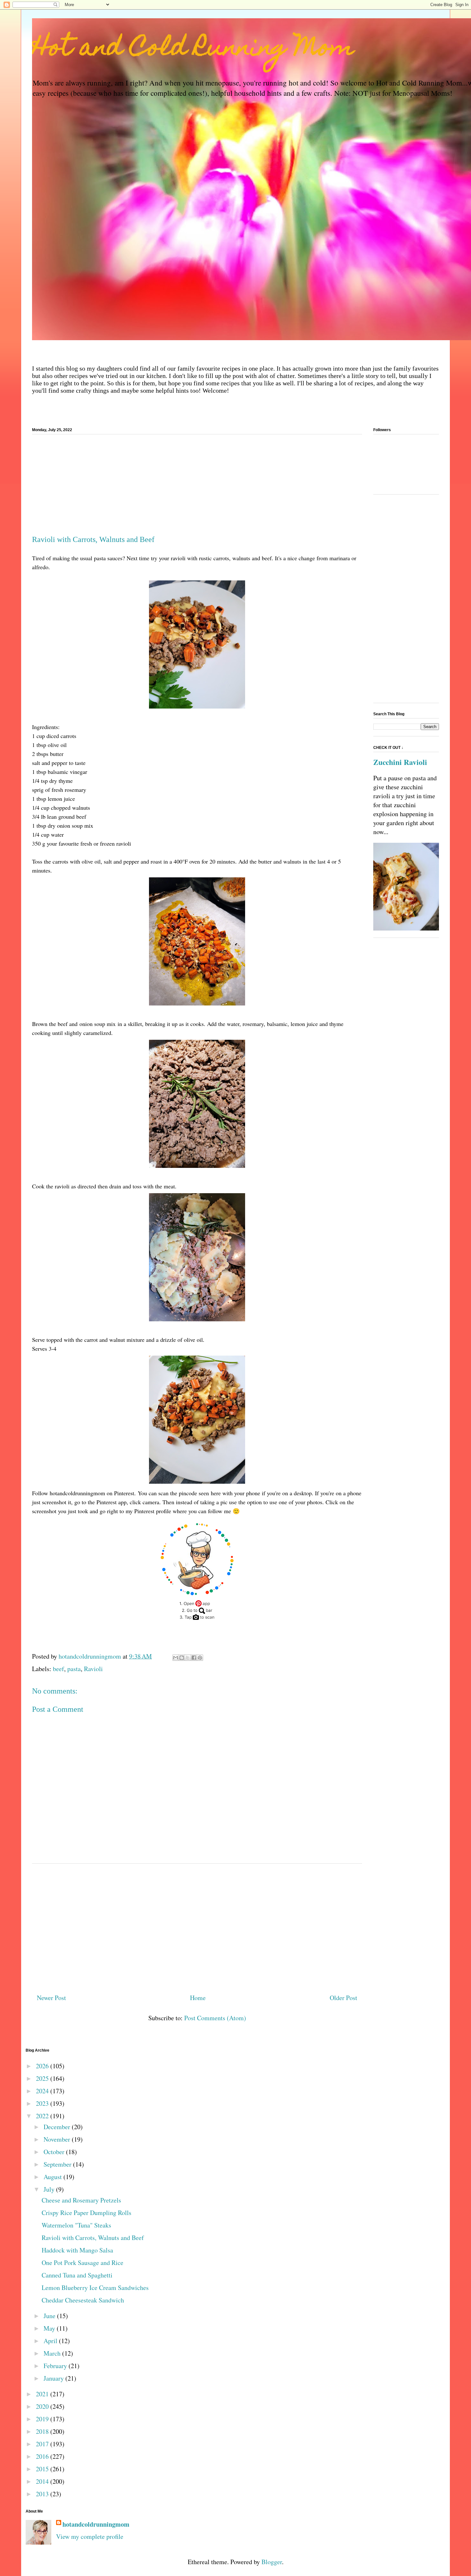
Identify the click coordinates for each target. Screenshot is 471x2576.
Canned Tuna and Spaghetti (77, 2275)
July (50, 2189)
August (54, 2177)
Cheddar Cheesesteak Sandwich (83, 2300)
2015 (43, 2469)
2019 (43, 2419)
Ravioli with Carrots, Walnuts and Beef (93, 2238)
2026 (43, 2066)
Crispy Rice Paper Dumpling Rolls (87, 2213)
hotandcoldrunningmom (96, 2524)
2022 (43, 2116)
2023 (43, 2103)
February (56, 2366)
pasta (74, 1669)
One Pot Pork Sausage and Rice (83, 2263)
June (50, 2316)
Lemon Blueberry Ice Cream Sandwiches (95, 2288)
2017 (43, 2444)
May (50, 2328)
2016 (43, 2456)
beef (58, 1669)
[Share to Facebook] (194, 1658)
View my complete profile (90, 2536)
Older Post (343, 1998)
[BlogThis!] (182, 1658)
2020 (43, 2406)
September (58, 2164)
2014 (43, 2481)
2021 (43, 2394)
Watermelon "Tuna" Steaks (76, 2225)
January (54, 2378)
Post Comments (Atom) (215, 2018)
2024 (43, 2091)
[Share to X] (188, 1658)
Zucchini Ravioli (400, 762)
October (55, 2152)
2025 (43, 2078)
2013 (43, 2494)
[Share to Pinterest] (200, 1658)
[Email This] (176, 1658)
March (53, 2353)
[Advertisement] (197, 487)
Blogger (272, 2562)
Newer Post (51, 1998)
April (51, 2341)
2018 (43, 2431)
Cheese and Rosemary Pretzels (81, 2200)
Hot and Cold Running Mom (193, 49)
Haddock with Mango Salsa (77, 2250)
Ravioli (93, 1669)
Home (198, 1998)
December (58, 2127)
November (58, 2139)
